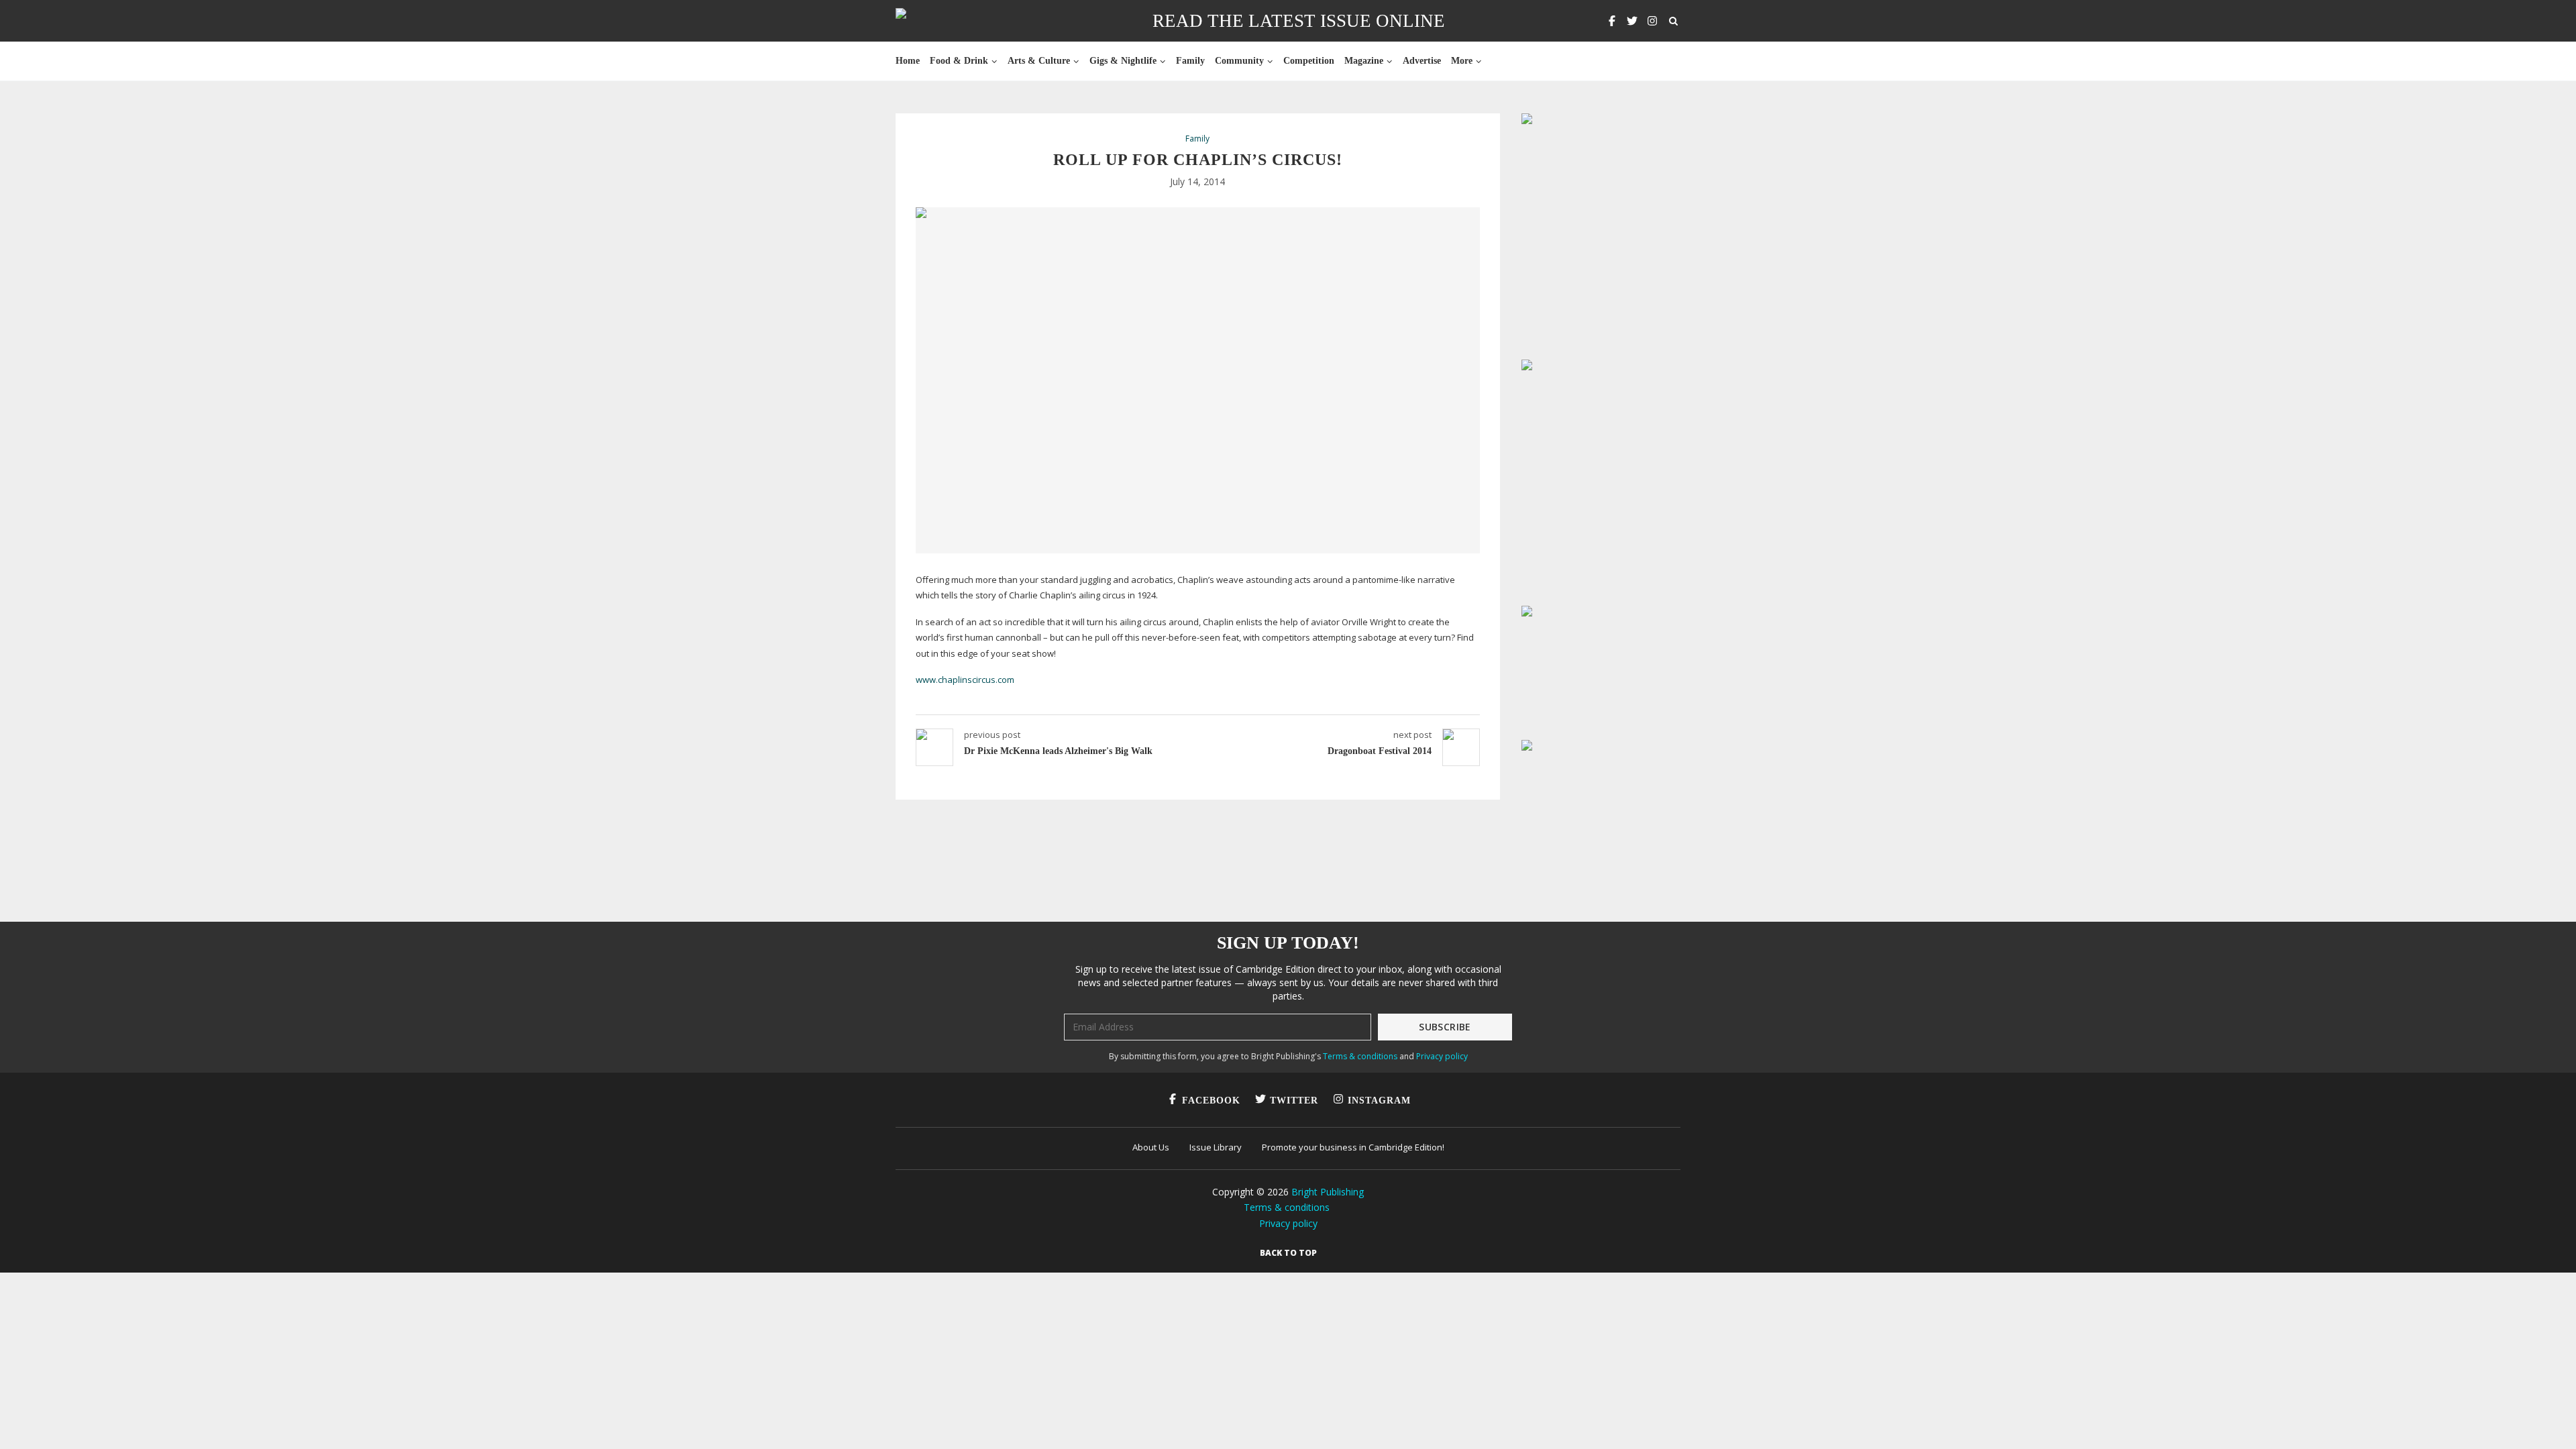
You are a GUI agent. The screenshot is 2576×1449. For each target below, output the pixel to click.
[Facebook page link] (1612, 21)
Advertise (1422, 61)
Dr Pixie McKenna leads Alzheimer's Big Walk (1058, 751)
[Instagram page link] (1652, 21)
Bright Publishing (1328, 1192)
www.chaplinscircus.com (965, 680)
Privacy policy (1442, 1056)
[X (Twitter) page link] (1632, 21)
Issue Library (1216, 1147)
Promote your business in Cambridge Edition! (1353, 1147)
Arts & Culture (1039, 61)
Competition (1309, 61)
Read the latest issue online (1299, 21)
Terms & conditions (1360, 1056)
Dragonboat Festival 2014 (1380, 751)
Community (1239, 61)
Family (1190, 61)
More (1462, 61)
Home (908, 61)
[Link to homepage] (944, 21)
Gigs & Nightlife (1123, 61)
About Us (1151, 1147)
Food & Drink (959, 61)
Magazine (1364, 61)
